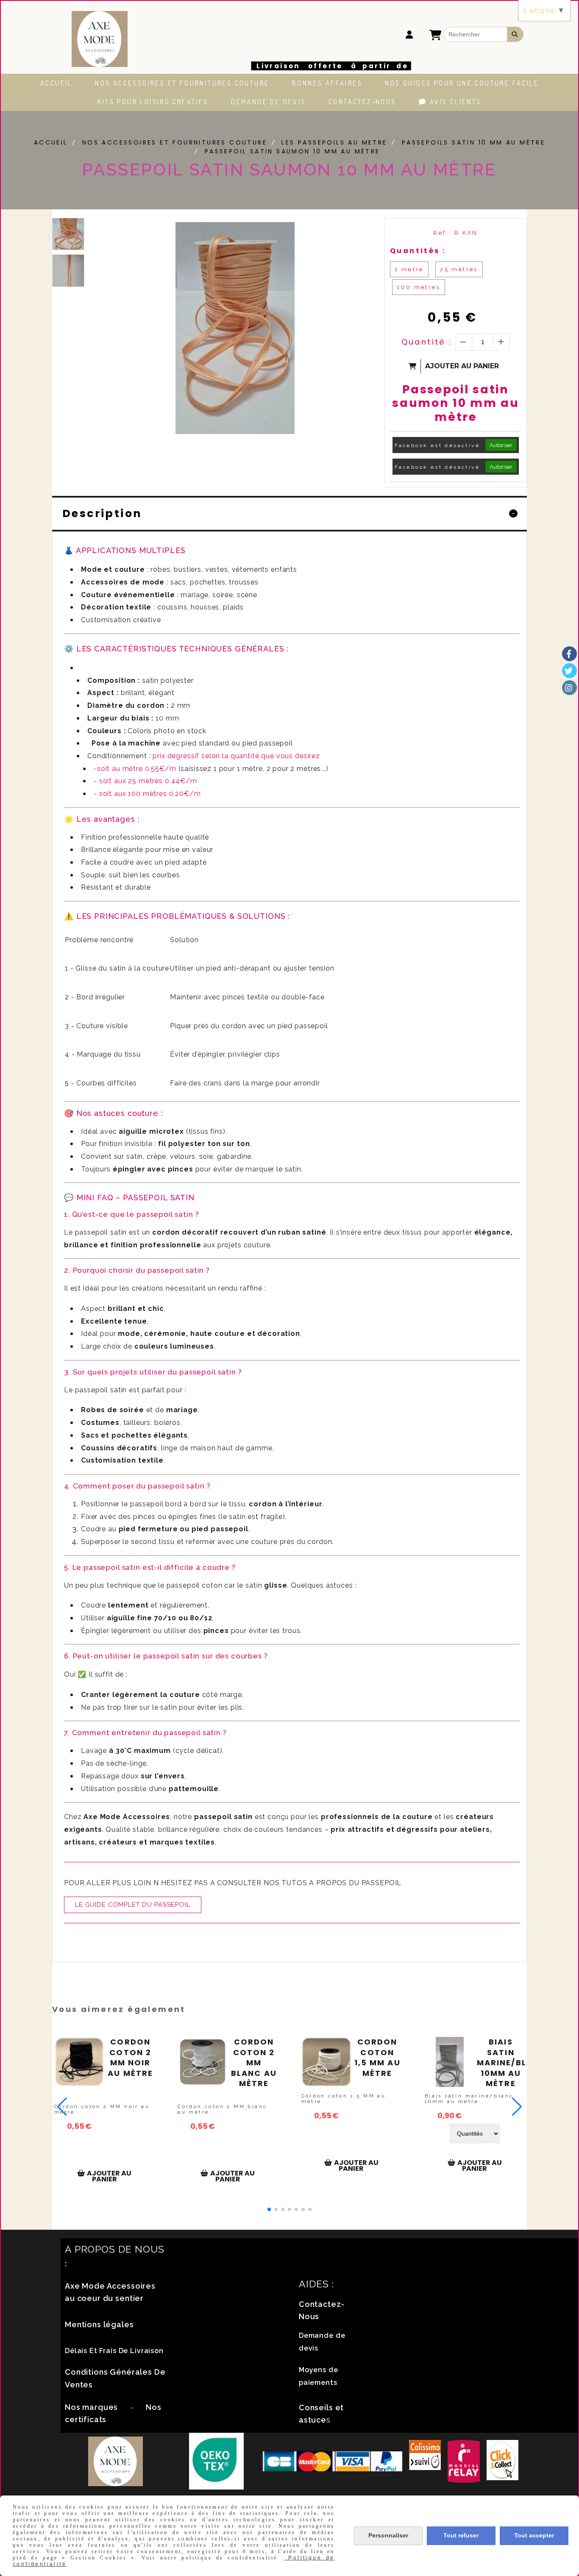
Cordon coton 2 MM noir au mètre (130, 2058)
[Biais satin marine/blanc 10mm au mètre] (450, 2062)
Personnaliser (388, 2535)
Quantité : (427, 342)
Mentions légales (99, 2324)
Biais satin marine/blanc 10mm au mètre (501, 2063)
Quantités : (418, 251)
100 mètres (419, 287)
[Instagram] (569, 688)
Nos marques (91, 2407)
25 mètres (459, 269)
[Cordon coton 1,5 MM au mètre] (326, 2062)
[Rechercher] (515, 34)
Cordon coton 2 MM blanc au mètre (254, 2063)
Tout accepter (534, 2535)
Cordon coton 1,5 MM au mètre (377, 2058)
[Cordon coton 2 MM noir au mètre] (79, 2062)
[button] (269, 2209)
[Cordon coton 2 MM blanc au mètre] (203, 2062)
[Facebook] (569, 654)
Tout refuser (461, 2535)
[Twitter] (569, 671)
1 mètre (409, 269)
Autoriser (501, 445)
